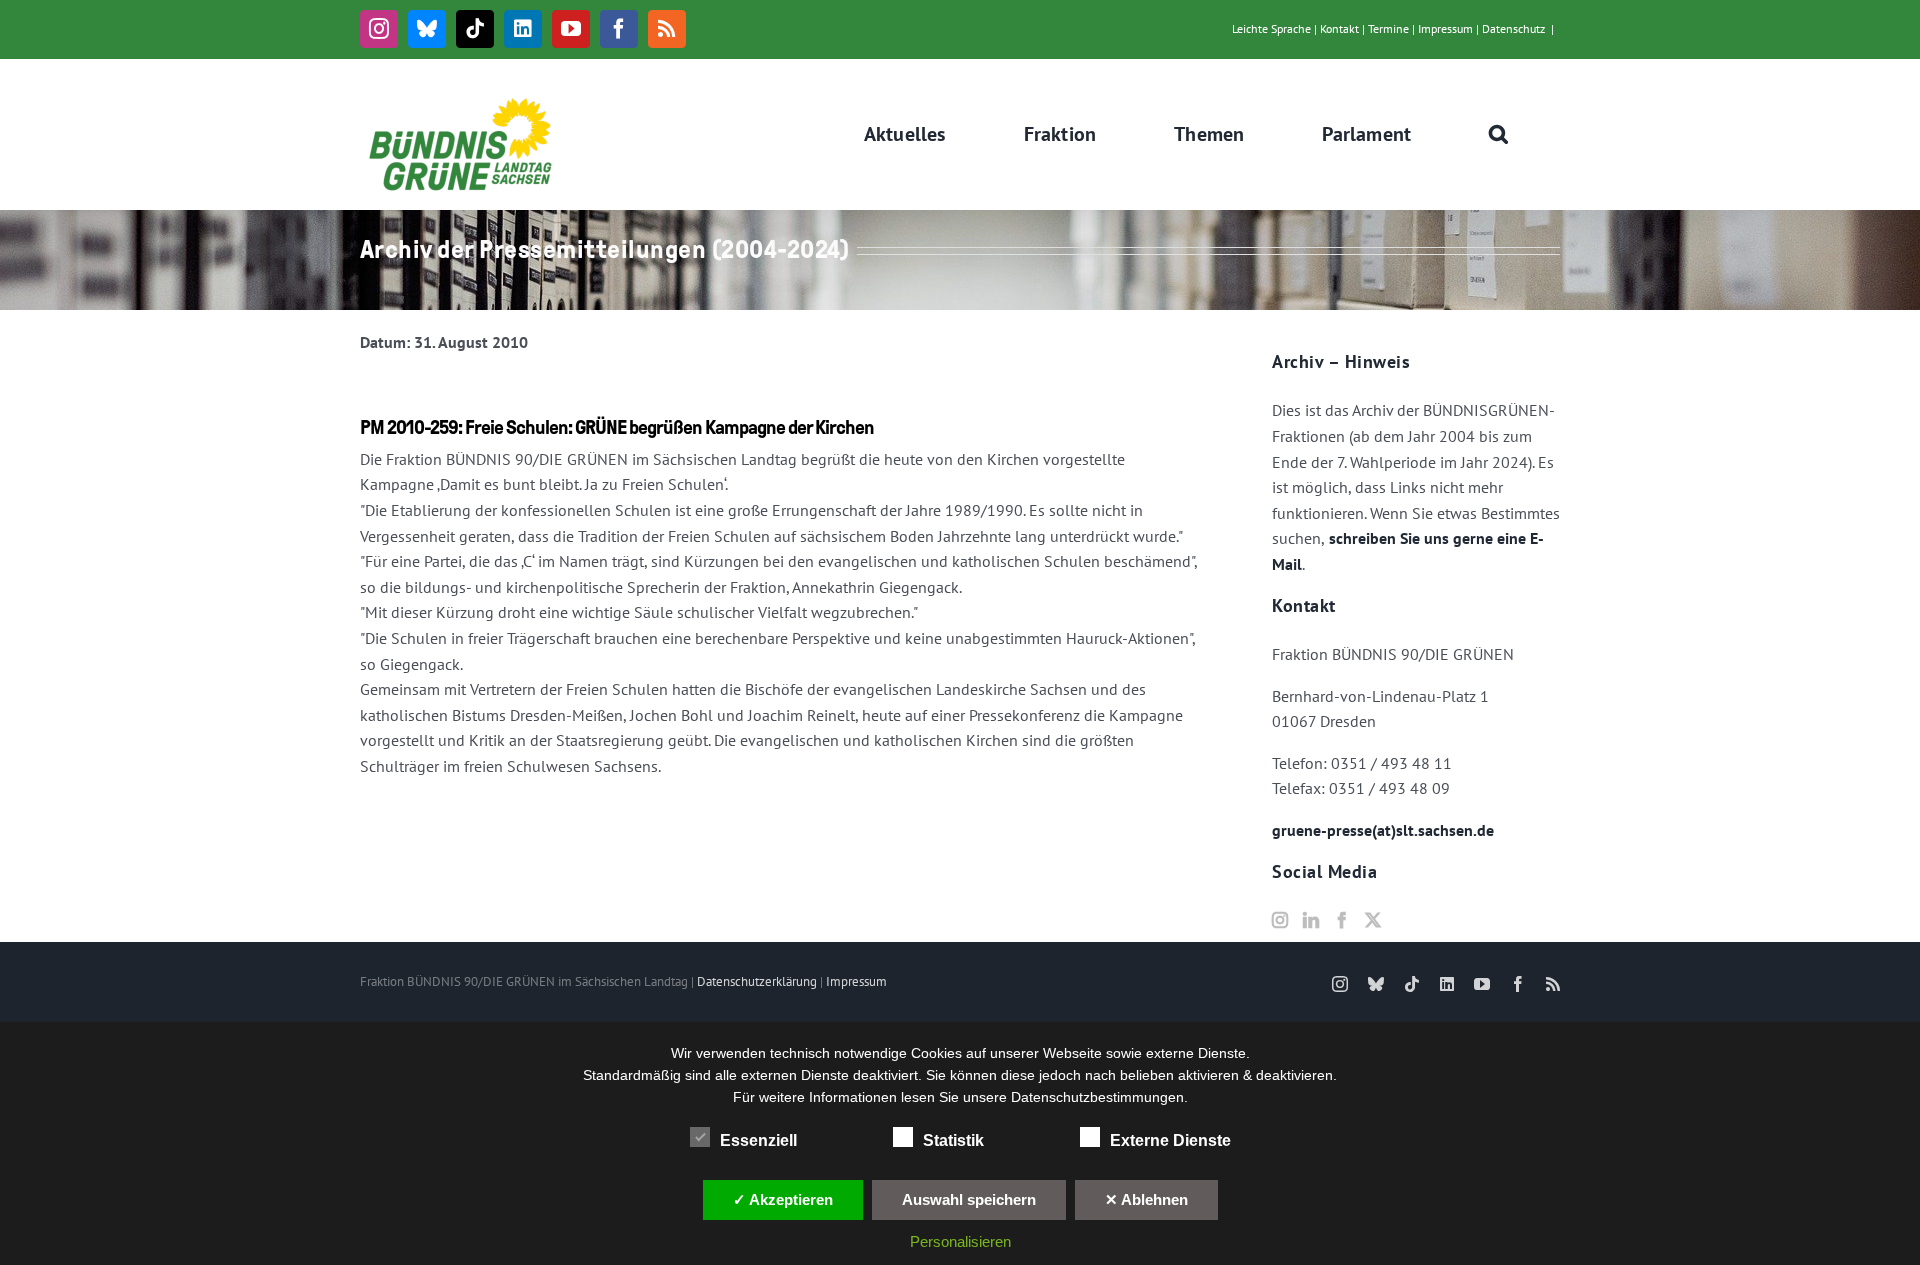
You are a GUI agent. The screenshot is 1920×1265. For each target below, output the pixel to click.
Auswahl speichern (969, 1199)
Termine (1388, 28)
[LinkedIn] (1311, 920)
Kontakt (1339, 28)
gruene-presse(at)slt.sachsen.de (1383, 830)
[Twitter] (1373, 920)
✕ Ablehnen (1146, 1199)
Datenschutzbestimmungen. (1099, 1097)
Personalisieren (960, 1241)
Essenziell (758, 1140)
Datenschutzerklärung (757, 981)
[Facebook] (1342, 920)
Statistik (953, 1140)
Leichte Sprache (1271, 28)
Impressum (1445, 28)
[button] (1499, 134)
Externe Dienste (1170, 1140)
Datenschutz (1513, 28)
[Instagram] (1280, 920)
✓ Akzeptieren (783, 1199)
